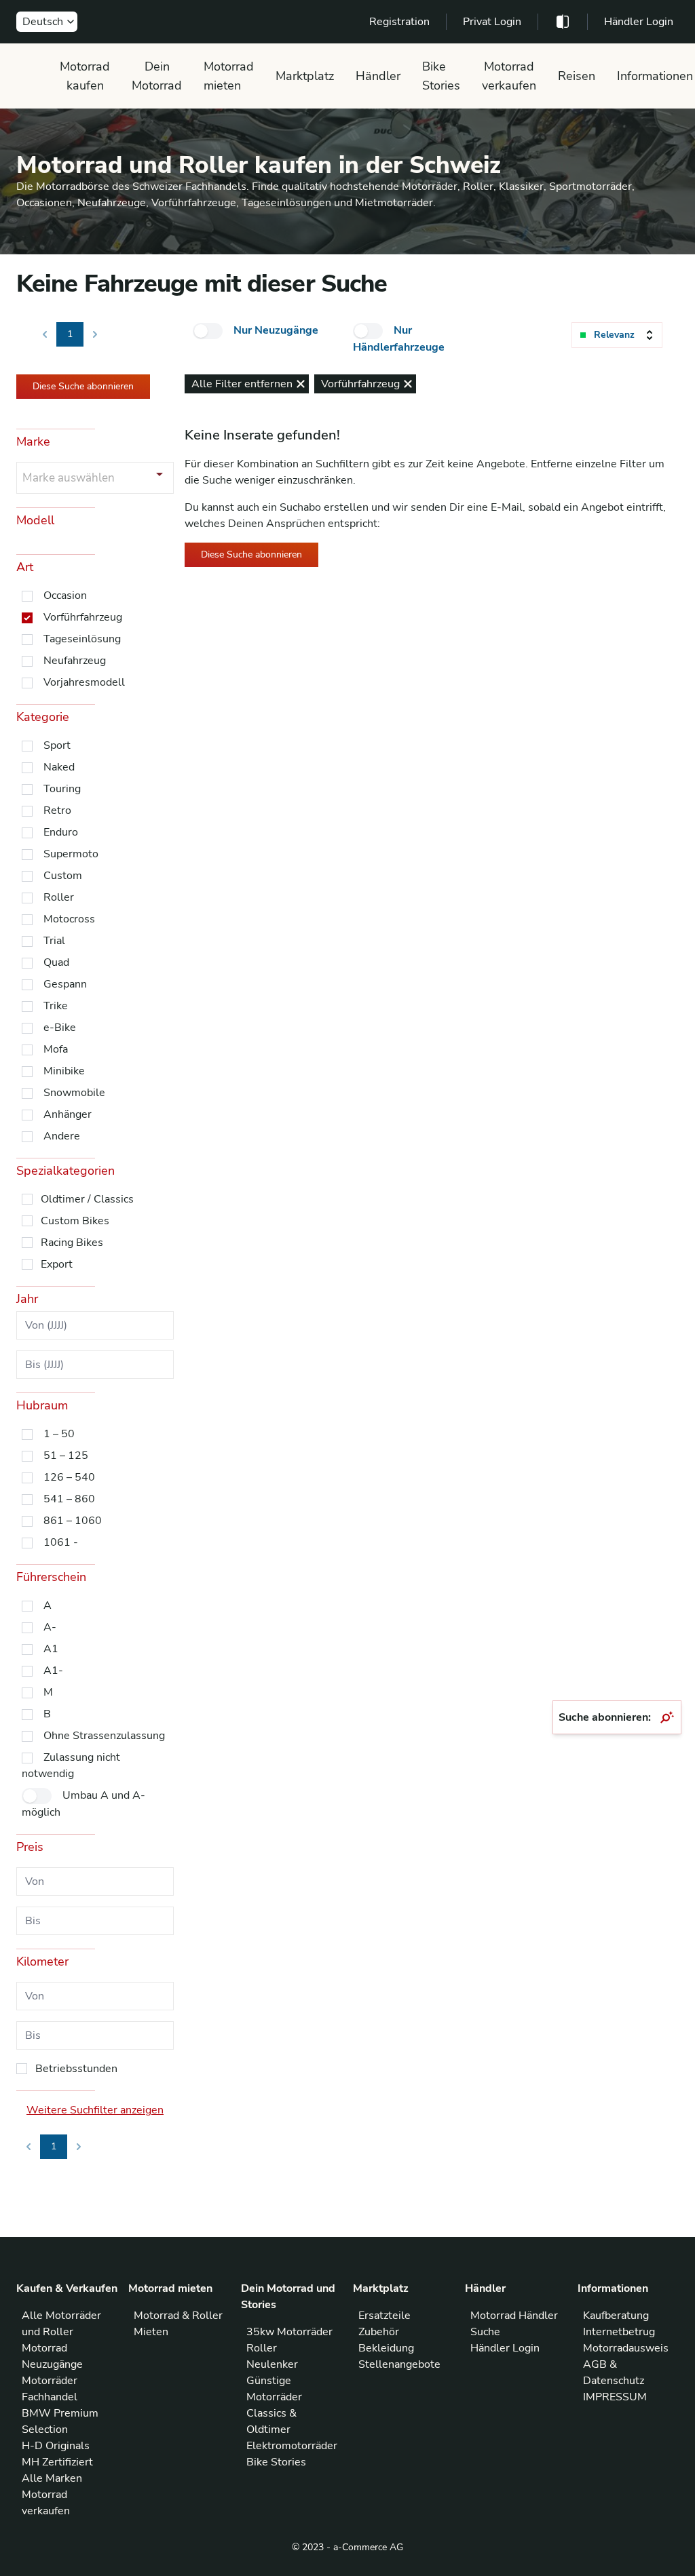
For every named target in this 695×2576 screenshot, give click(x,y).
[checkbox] (208, 331)
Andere (62, 1136)
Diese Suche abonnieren (83, 386)
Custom (63, 876)
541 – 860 (69, 1499)
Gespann (65, 984)
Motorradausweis (626, 2348)
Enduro (61, 832)
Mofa (56, 1049)
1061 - (61, 1542)
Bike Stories (441, 76)
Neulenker (272, 2364)
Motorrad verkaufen (509, 76)
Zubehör (379, 2332)
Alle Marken (52, 2478)
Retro (57, 811)
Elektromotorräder (292, 2446)
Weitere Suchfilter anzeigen (95, 2110)
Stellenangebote (399, 2364)
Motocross (69, 919)
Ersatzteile (384, 2316)
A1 (51, 1649)
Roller (59, 897)
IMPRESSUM (615, 2397)
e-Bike (60, 1028)
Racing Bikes (72, 1243)
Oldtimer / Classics (87, 1199)
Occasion (65, 596)
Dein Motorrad (157, 76)
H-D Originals (56, 2446)
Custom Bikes (75, 1221)
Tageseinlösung (82, 639)
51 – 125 (66, 1456)
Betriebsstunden (76, 2069)
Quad (56, 962)
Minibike (64, 1071)
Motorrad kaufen (85, 76)
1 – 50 (59, 1434)
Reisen (577, 76)
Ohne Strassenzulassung (104, 1736)
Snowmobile (74, 1093)
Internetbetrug (619, 2332)
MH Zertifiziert (57, 2462)
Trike (56, 1006)
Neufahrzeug (75, 661)
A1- (53, 1671)
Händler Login (639, 22)
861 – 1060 (73, 1521)
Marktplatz (305, 76)
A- (50, 1627)
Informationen (655, 76)
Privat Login (492, 22)
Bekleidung (386, 2348)
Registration (399, 22)
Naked (59, 767)
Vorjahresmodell (84, 682)
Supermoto (71, 854)
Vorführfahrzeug (83, 617)
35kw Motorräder (289, 2332)
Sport (57, 745)
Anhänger (68, 1114)
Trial (54, 941)
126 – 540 (69, 1477)
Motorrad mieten (229, 76)
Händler (378, 76)
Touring (62, 789)
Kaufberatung (616, 2316)
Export (57, 1264)
